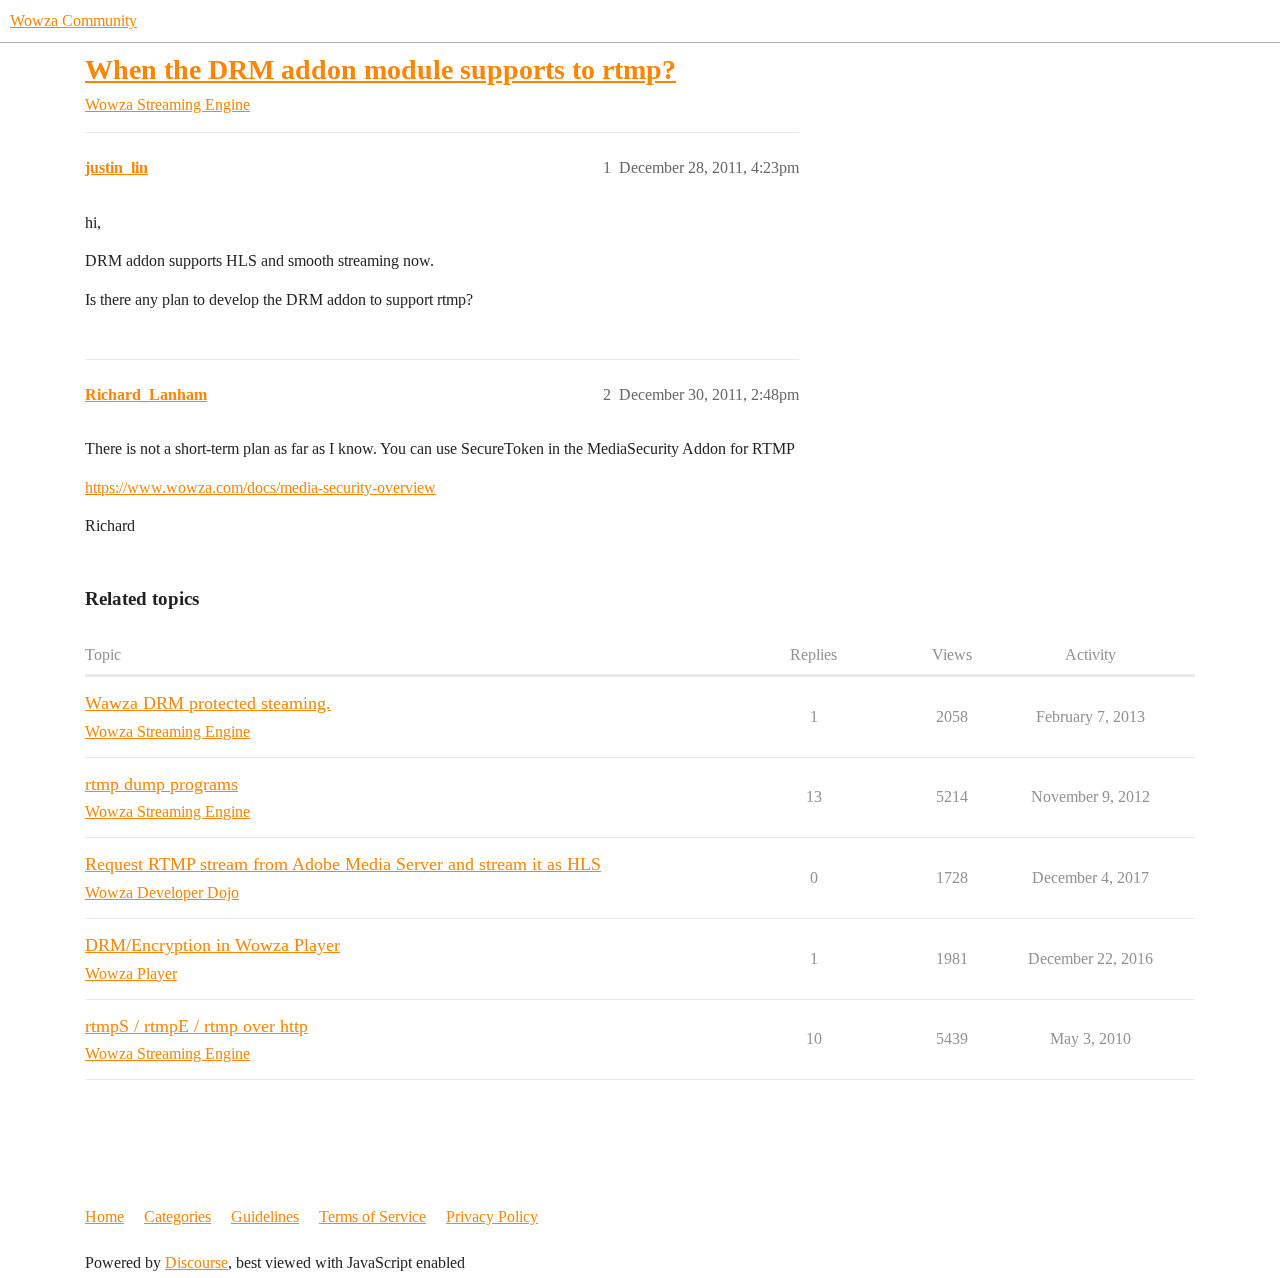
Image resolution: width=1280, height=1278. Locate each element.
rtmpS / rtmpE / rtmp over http (196, 1026)
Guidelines (265, 1216)
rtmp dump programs (161, 784)
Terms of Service (372, 1216)
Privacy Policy (492, 1216)
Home (104, 1216)
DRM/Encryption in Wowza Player (212, 945)
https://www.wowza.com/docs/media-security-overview (260, 487)
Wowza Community (73, 20)
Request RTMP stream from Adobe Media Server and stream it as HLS (343, 864)
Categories (177, 1216)
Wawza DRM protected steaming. (208, 703)
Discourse (196, 1262)
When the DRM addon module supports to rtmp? (380, 69)
